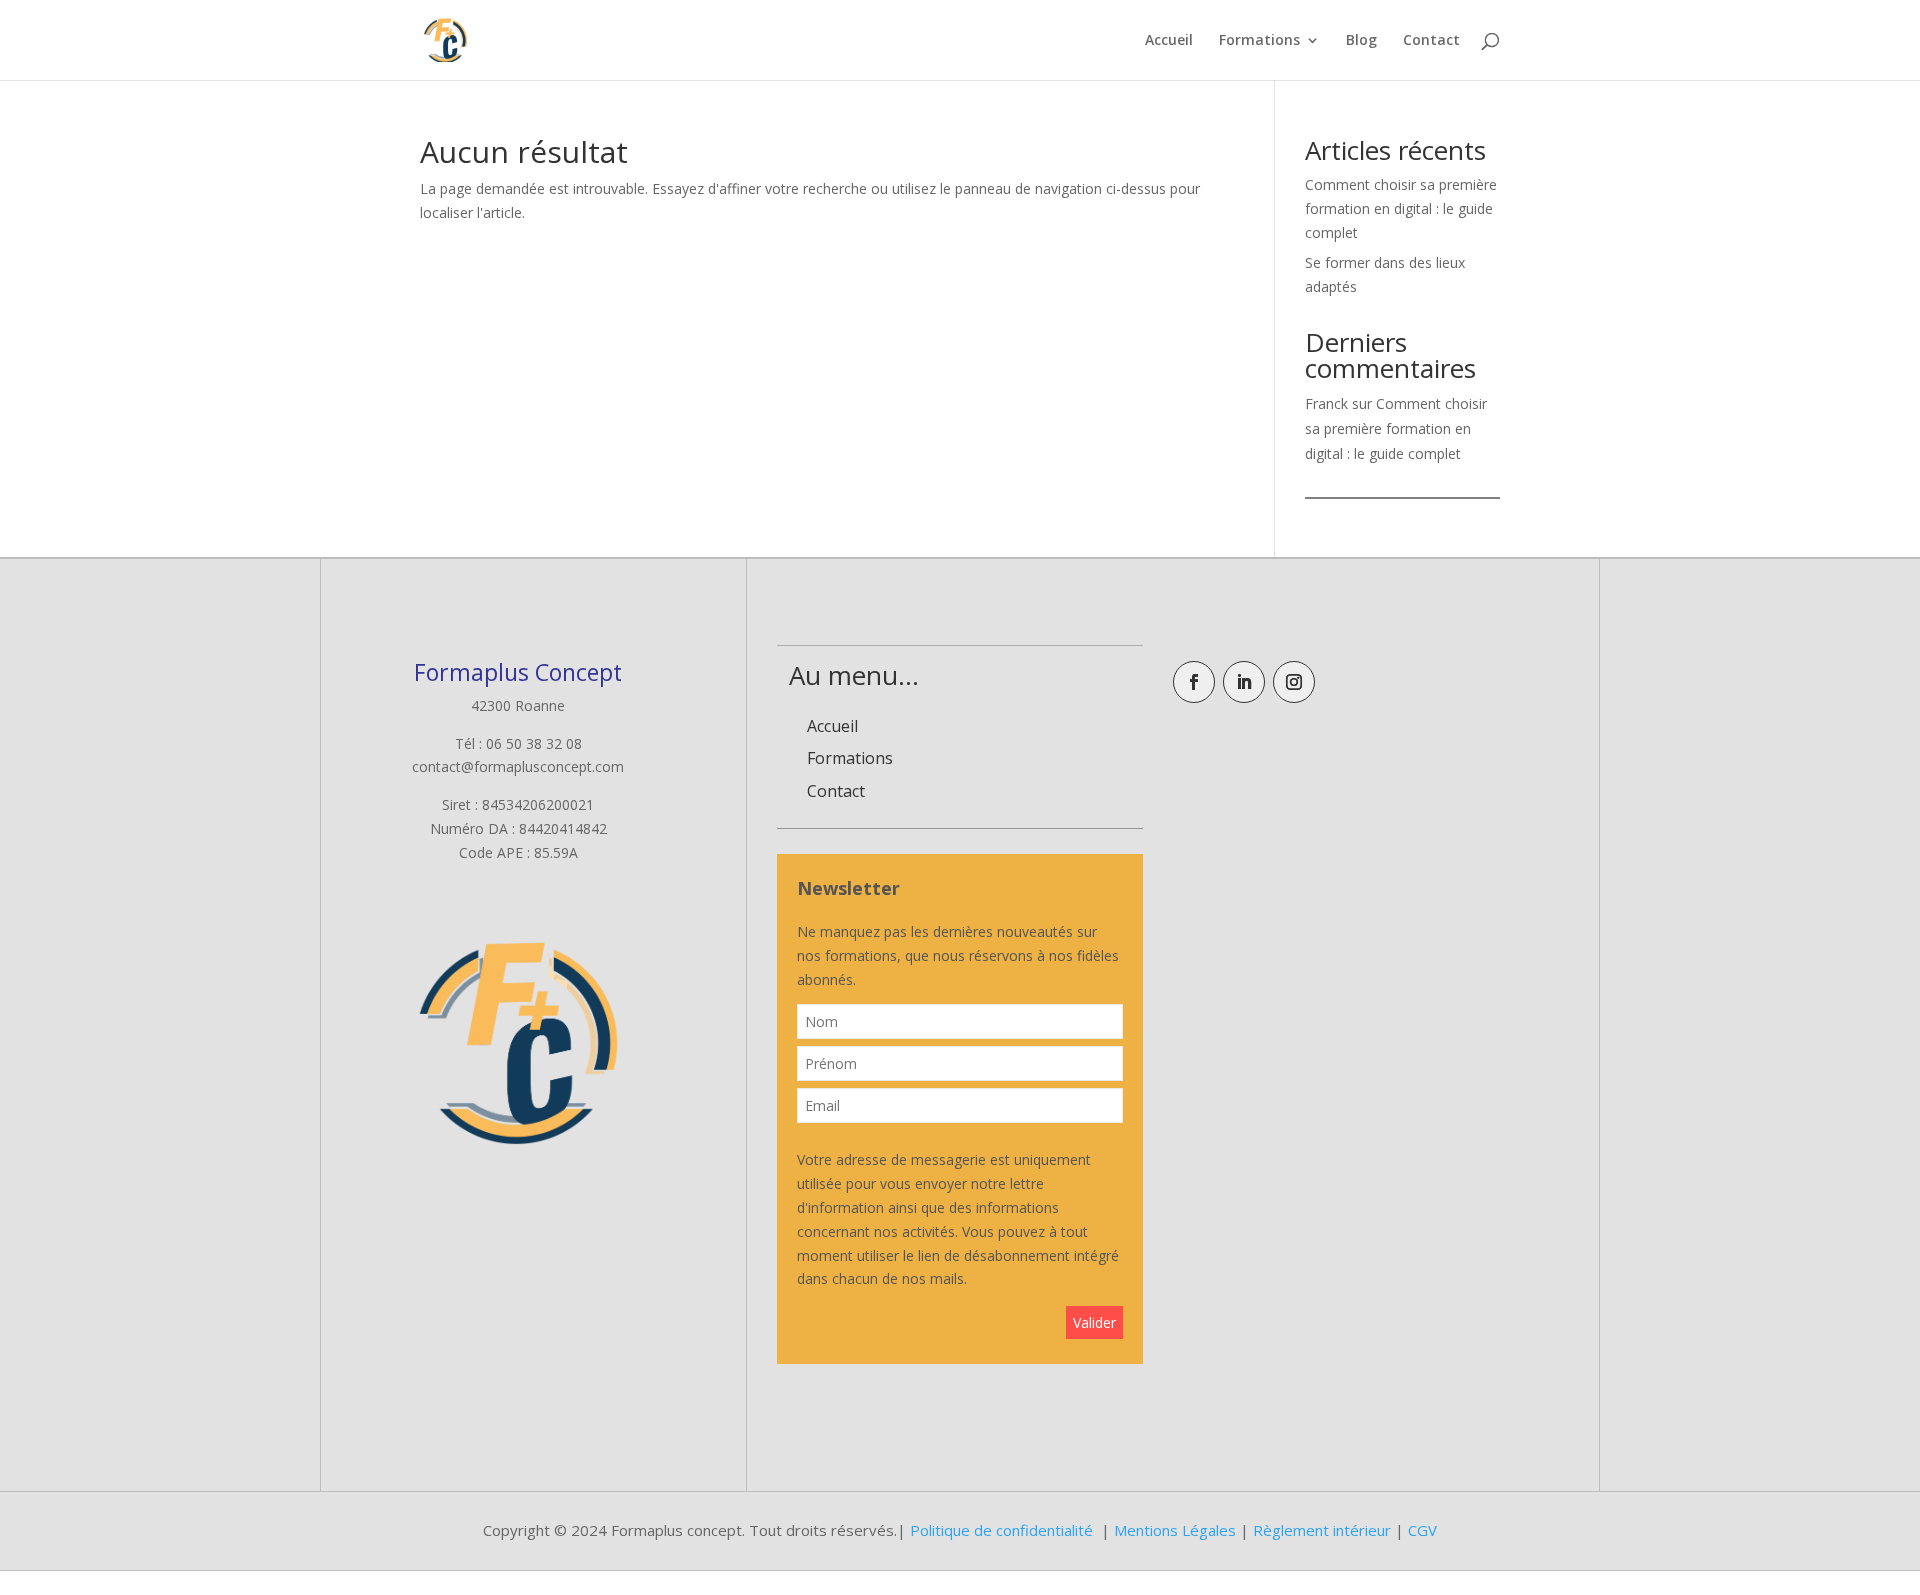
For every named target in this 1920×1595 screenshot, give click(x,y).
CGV (1422, 1530)
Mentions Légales (1175, 1530)
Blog (1361, 41)
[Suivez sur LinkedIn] (1244, 682)
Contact (1431, 41)
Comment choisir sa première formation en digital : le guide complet (1401, 208)
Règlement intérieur (1322, 1530)
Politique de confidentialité (1001, 1530)
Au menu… (854, 675)
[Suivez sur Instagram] (1294, 682)
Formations (1259, 41)
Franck (1326, 403)
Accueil (1169, 41)
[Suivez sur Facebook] (1194, 682)
